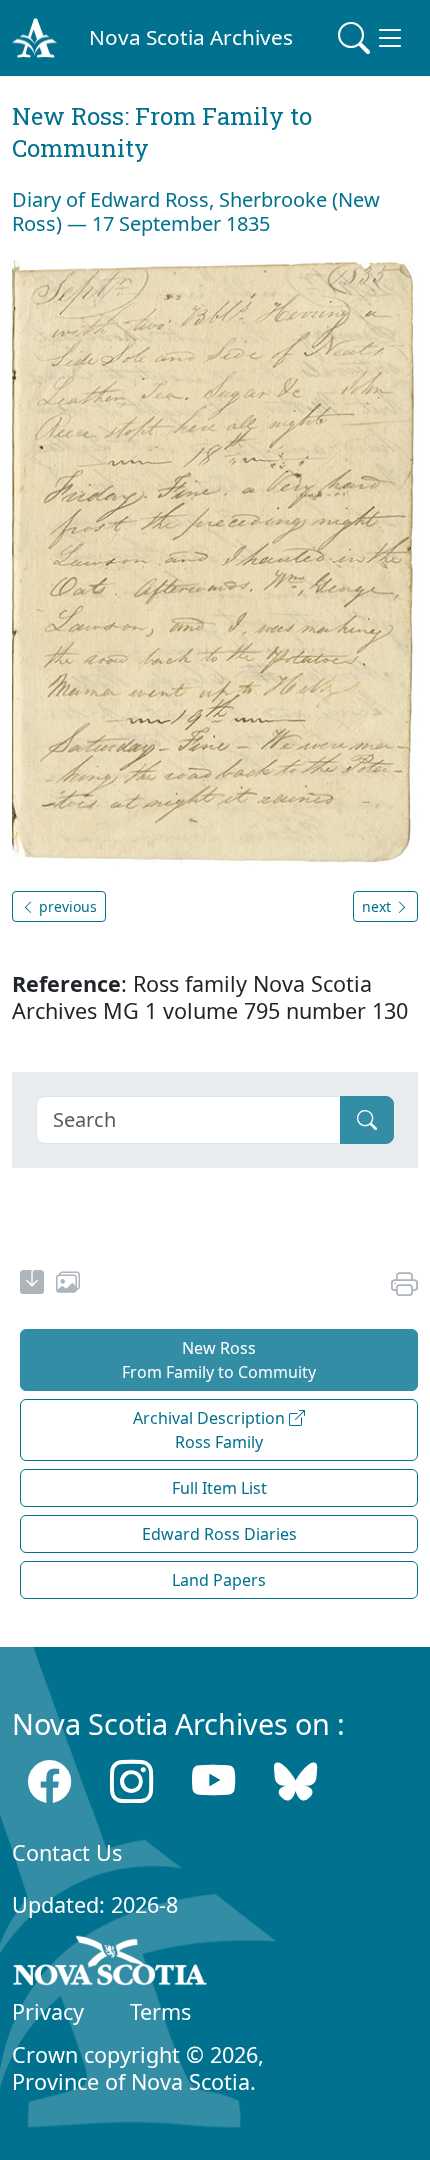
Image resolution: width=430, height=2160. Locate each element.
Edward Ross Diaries (219, 1534)
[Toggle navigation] (372, 38)
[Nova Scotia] (110, 1964)
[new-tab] (32, 1285)
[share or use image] (68, 1285)
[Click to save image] (215, 562)
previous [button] (66, 906)
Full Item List (219, 1488)
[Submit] (367, 1120)
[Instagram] (131, 1781)
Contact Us (67, 1852)
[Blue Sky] (295, 1781)
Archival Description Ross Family (211, 1430)
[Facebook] (49, 1781)
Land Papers (219, 1580)
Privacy (48, 2011)
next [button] (378, 906)
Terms (160, 2011)
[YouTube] (213, 1781)
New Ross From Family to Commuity (219, 1360)
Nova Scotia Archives (191, 37)
